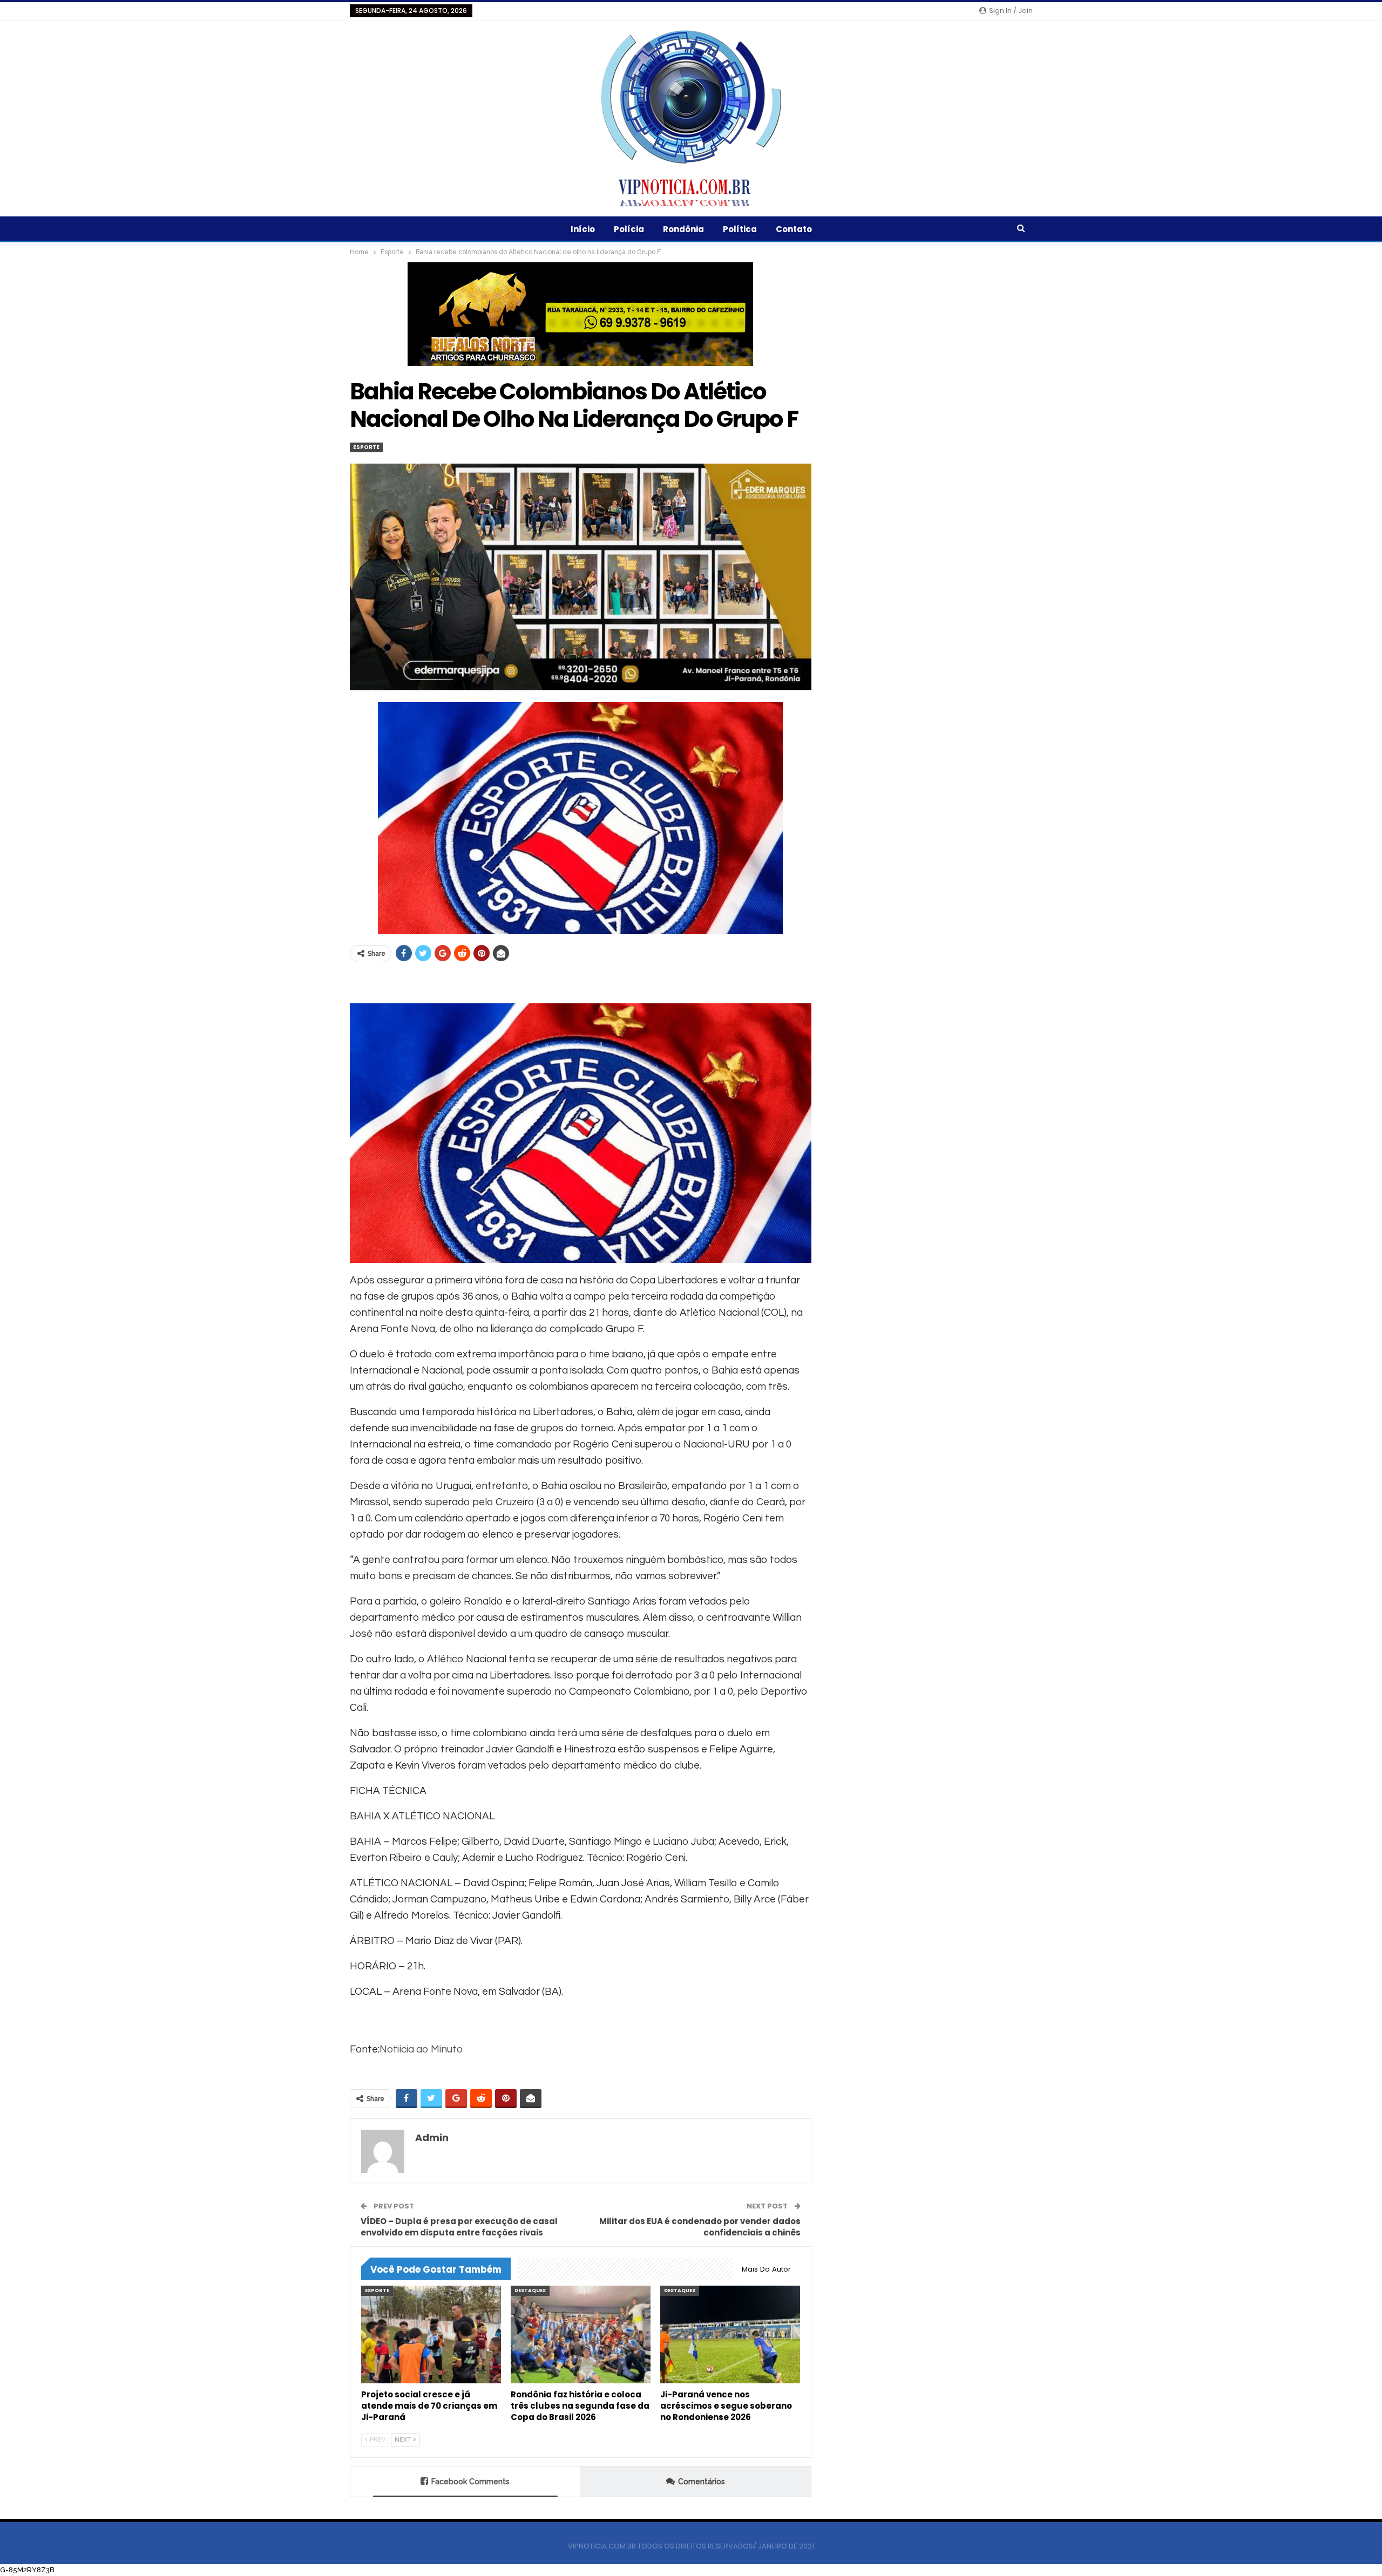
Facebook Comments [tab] (470, 2482)
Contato (794, 229)
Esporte (366, 447)
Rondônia (683, 229)
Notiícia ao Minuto (421, 2049)
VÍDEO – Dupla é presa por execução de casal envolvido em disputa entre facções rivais (459, 2227)
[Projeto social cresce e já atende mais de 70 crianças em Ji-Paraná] (431, 2334)
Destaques (530, 2290)
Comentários (702, 2482)
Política (740, 229)
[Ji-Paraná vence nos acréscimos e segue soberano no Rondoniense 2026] (730, 2334)
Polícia (629, 229)
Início (583, 229)
